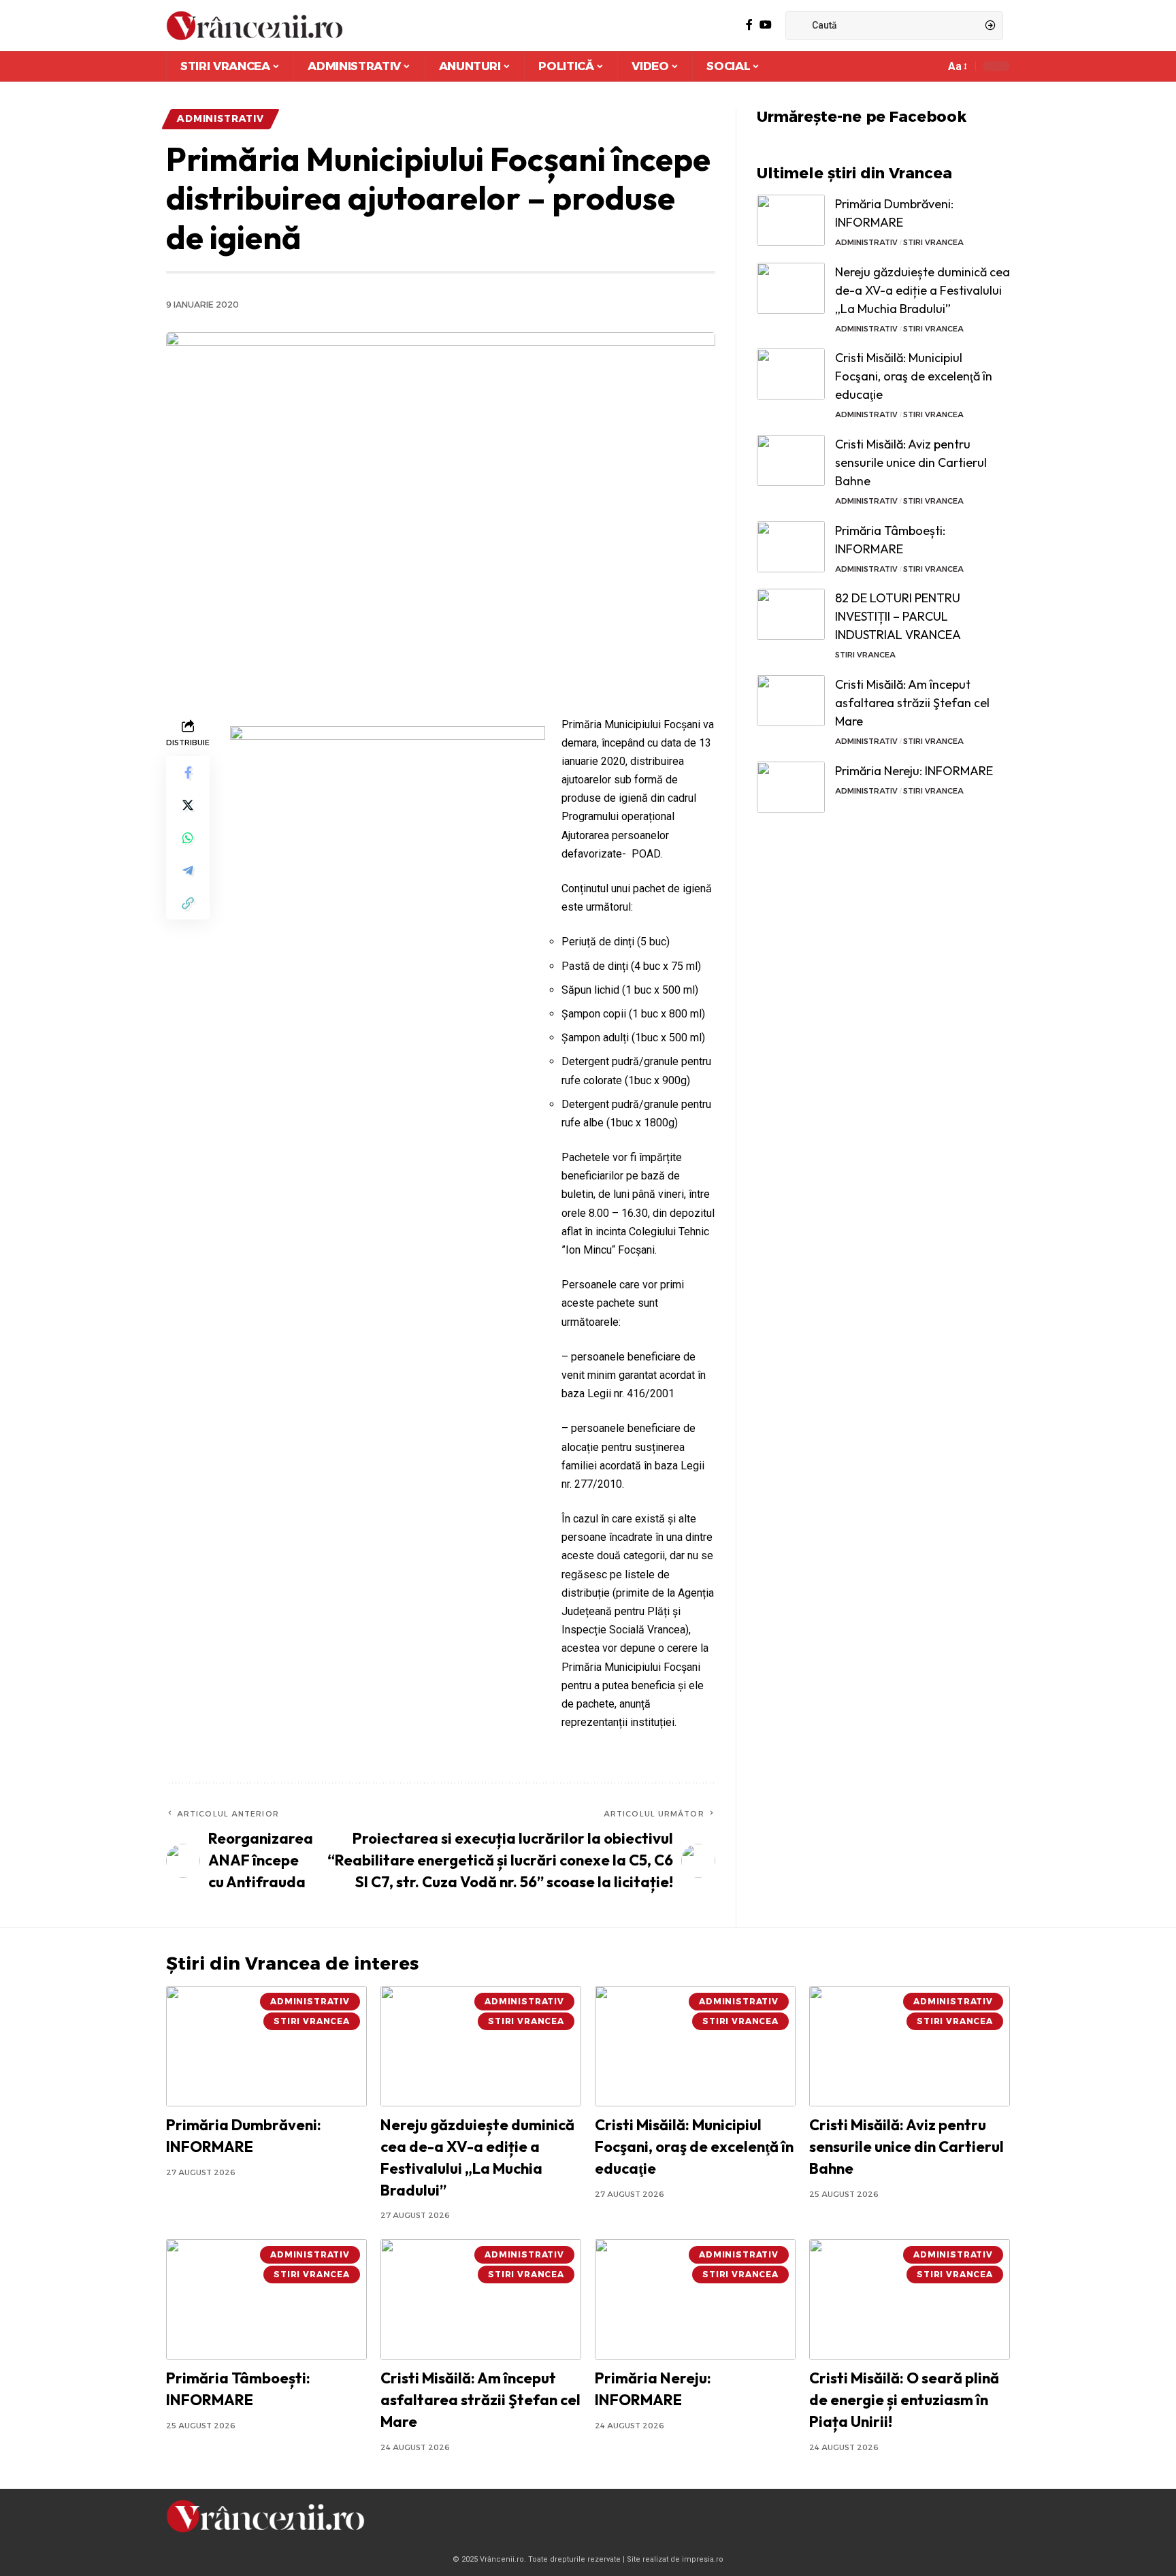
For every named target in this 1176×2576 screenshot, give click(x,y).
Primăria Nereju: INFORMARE (914, 771)
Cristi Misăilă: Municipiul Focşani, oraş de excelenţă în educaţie (914, 376)
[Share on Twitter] (188, 804)
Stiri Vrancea (933, 242)
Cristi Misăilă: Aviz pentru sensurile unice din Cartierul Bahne (911, 462)
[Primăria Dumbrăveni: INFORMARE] (791, 220)
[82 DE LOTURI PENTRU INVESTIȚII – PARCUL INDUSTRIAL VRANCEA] (791, 614)
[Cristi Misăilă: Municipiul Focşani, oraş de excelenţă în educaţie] (791, 374)
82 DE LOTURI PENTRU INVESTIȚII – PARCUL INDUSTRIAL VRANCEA (898, 616)
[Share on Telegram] (188, 870)
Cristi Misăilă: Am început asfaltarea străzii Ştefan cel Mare (912, 703)
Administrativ (220, 118)
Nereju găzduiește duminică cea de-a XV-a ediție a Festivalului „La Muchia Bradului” (922, 290)
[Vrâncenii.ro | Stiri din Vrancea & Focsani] (255, 26)
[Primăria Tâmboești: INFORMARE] (791, 547)
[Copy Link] (188, 902)
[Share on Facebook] (188, 772)
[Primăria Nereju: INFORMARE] (791, 787)
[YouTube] (766, 25)
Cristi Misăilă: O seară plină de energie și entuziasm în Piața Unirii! (904, 2400)
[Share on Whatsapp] (188, 837)
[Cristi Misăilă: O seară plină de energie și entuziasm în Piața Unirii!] (910, 2299)
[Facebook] (749, 25)
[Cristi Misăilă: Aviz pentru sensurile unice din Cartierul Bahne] (791, 460)
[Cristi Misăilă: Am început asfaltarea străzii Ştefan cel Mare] (791, 701)
